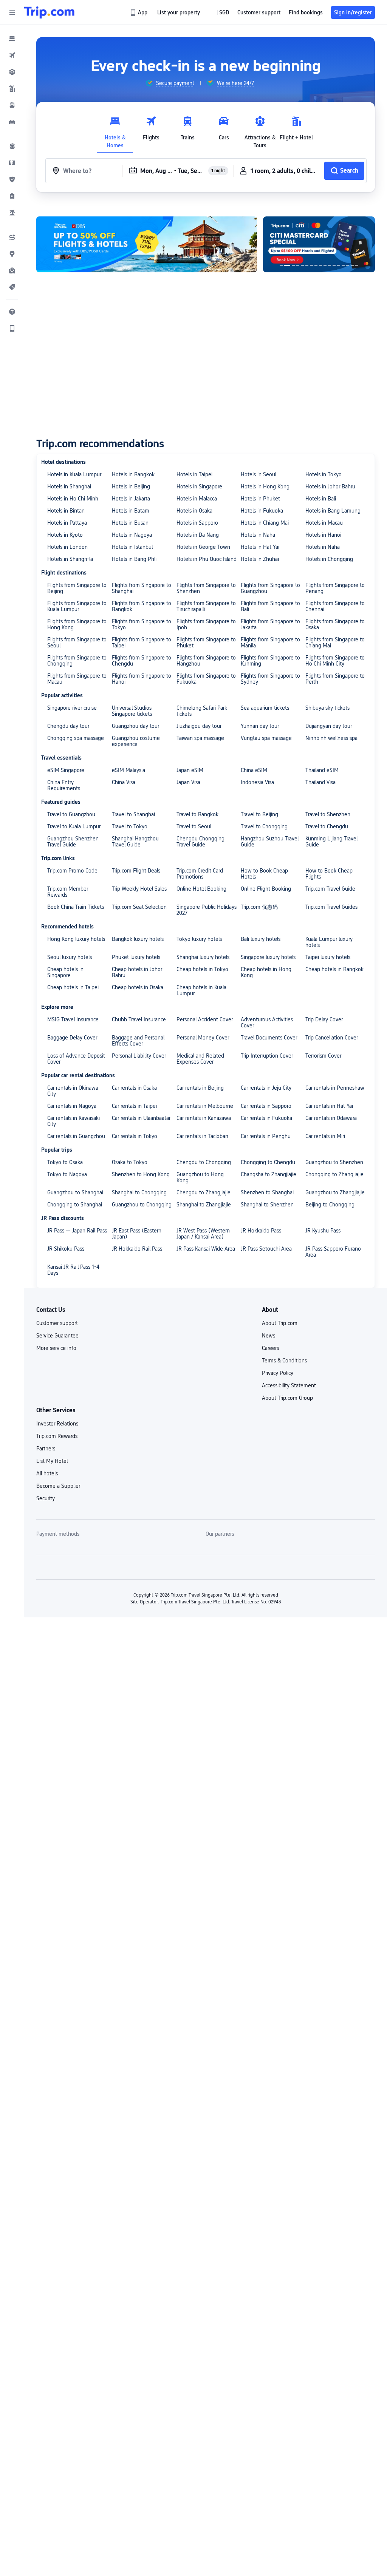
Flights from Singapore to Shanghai (142, 588)
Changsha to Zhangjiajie (269, 1174)
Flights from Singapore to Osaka (335, 624)
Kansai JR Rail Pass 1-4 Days (73, 1270)
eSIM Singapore (66, 770)
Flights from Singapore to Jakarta (270, 624)
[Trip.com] (49, 12)
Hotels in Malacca (197, 499)
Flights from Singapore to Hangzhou (206, 661)
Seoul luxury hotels (70, 957)
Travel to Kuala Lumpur (74, 826)
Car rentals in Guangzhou (76, 1136)
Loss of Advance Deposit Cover (76, 1059)
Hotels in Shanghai (69, 486)
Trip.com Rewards (57, 1436)
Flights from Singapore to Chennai (335, 606)
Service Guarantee (57, 1336)
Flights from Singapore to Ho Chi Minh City (335, 661)
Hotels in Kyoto (65, 535)
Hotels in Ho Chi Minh (73, 499)
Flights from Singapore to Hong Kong (77, 624)
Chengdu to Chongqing (204, 1162)
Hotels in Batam (131, 511)
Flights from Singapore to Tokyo (142, 624)
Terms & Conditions (284, 1361)
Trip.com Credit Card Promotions (200, 874)
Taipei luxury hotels (328, 957)
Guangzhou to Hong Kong (200, 1177)
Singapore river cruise (72, 708)
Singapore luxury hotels (268, 957)
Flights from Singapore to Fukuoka (206, 679)
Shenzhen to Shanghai (267, 1192)
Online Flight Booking (266, 889)
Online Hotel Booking (201, 889)
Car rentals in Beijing (200, 1088)
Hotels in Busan (130, 523)
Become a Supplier (58, 1486)
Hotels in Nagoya (132, 535)
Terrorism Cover (323, 1056)
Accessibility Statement (289, 1385)
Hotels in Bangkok (133, 474)
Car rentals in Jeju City (266, 1088)
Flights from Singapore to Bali (270, 606)
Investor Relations (57, 1424)
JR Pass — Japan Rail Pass (77, 1231)
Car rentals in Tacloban (202, 1136)
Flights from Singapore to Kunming (270, 661)
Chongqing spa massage (76, 738)
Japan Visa (188, 782)
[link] (139, 12)
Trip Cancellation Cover (332, 1038)
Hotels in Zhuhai (260, 559)
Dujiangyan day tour (329, 726)
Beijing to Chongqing (330, 1205)
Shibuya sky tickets (327, 708)
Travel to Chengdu (327, 826)
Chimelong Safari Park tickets (202, 711)
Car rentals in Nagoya (72, 1106)
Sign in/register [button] (353, 12)
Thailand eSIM (322, 770)
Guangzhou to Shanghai (75, 1192)
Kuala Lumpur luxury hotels (329, 942)
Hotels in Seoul (259, 474)
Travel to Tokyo (130, 826)
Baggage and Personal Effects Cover (138, 1041)
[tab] (115, 130)
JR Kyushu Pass (323, 1231)
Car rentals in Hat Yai (329, 1106)
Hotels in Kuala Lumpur (74, 474)
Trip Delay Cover (324, 1019)
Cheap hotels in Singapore (65, 972)
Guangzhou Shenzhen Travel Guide (73, 842)
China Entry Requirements (64, 785)
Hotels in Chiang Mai (265, 523)
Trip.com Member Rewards (68, 892)
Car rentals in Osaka (134, 1088)
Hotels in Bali (321, 499)
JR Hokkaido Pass (261, 1231)
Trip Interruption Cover (267, 1056)
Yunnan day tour (260, 726)
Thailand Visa (320, 782)
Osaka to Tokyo (130, 1162)
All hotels (47, 1473)
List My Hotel (52, 1461)
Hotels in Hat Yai (260, 547)
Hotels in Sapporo (197, 523)
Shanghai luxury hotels (203, 957)
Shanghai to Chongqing (139, 1192)
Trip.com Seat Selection (139, 907)
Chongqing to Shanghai (75, 1205)
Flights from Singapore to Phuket (206, 642)
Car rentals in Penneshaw (335, 1088)
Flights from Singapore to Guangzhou (270, 588)
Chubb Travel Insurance (139, 1019)
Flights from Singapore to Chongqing (77, 661)
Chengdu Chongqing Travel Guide (200, 842)
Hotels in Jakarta (131, 499)
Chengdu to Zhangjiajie (204, 1192)
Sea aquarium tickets (265, 708)
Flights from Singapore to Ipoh (206, 624)
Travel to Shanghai (133, 814)
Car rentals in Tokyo (135, 1136)
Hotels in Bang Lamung (333, 511)
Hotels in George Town (203, 547)
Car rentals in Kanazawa (204, 1118)
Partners (46, 1449)
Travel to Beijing (259, 814)
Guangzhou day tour (135, 726)
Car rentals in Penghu (266, 1136)
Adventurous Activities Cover (267, 1022)
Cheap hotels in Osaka (138, 987)
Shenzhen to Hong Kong (141, 1174)
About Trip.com (280, 1323)
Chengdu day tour (68, 726)
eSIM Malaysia (128, 770)
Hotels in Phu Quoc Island (207, 559)
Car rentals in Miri (325, 1136)
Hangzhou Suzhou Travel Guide (270, 842)
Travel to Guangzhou (71, 814)
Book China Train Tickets (76, 907)
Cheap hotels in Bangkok (334, 969)
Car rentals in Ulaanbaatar (141, 1118)
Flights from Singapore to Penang (335, 588)
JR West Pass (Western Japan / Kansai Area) (203, 1234)
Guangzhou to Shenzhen (334, 1162)
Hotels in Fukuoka (262, 511)
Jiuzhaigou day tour (199, 726)
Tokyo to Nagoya (67, 1174)
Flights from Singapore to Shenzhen (206, 588)
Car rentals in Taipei (134, 1106)
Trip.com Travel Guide (330, 889)
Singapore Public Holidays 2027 (207, 910)
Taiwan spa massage (200, 738)
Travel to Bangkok (197, 814)
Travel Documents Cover (269, 1038)
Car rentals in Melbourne (205, 1106)
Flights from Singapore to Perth (335, 679)
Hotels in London (67, 547)
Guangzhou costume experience (136, 741)
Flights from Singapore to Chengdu (142, 661)
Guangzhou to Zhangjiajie (335, 1192)
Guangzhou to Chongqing (142, 1205)
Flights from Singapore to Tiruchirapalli (206, 606)
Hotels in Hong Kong (265, 486)
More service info (56, 1348)
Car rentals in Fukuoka (266, 1118)
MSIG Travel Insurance (73, 1019)
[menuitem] (12, 39)
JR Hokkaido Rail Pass (137, 1249)
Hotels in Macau (324, 523)
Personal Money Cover (203, 1038)
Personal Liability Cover (139, 1056)
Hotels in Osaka (194, 511)
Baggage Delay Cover (72, 1038)
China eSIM (254, 770)
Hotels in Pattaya (67, 523)
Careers (270, 1348)
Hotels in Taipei (194, 474)
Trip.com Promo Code (72, 871)
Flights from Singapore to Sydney (270, 679)
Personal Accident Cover (205, 1019)
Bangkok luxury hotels (138, 939)
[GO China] (147, 244)
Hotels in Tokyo (324, 474)
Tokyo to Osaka (65, 1162)
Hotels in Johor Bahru (330, 486)
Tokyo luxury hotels (199, 939)
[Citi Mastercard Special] (300, 244)
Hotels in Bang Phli (134, 559)
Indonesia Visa (257, 782)
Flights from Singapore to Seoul (77, 642)
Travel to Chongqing (264, 826)
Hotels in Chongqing (329, 559)
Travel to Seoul (194, 826)
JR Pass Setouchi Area (266, 1249)
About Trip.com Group (287, 1398)
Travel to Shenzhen (328, 814)
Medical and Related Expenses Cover (200, 1059)
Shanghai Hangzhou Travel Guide (135, 842)
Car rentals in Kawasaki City (74, 1121)
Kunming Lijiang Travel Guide (331, 842)
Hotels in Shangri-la (70, 559)
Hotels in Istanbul (132, 547)
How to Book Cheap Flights (329, 874)
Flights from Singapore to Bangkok (142, 606)
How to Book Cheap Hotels (264, 874)
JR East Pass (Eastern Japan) (137, 1234)
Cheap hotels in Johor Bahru (137, 972)
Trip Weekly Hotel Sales (139, 889)
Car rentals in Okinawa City (73, 1091)
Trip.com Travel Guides (331, 907)
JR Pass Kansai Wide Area (206, 1249)
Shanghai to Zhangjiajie (204, 1205)
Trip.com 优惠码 (259, 907)
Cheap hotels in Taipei (73, 987)
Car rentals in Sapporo (266, 1106)
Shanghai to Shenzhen (267, 1205)
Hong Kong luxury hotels (76, 939)
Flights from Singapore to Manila (270, 642)
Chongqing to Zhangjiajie (334, 1174)
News (269, 1336)
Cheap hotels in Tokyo (202, 969)
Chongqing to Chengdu (268, 1162)
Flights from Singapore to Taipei (142, 642)
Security (46, 1498)
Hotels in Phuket (260, 499)
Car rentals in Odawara (331, 1118)
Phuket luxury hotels (136, 957)
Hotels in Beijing (131, 486)
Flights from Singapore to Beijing (77, 588)
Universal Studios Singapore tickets (132, 711)
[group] (170, 83)
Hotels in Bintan (66, 511)
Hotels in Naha (258, 535)
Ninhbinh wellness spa (331, 738)
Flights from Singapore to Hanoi (142, 679)
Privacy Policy (278, 1373)
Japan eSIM (190, 770)
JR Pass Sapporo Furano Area (333, 1252)
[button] (12, 12)
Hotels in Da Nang (198, 535)
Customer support (57, 1323)
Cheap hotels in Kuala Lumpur (201, 990)
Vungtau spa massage (266, 738)
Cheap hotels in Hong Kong (266, 972)
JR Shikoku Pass (66, 1249)
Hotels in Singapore (199, 486)
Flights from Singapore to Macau (77, 679)
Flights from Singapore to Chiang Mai (335, 642)
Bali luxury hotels (261, 939)
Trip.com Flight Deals (136, 871)
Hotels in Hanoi (323, 535)
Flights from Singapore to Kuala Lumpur (77, 606)
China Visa (124, 782)
